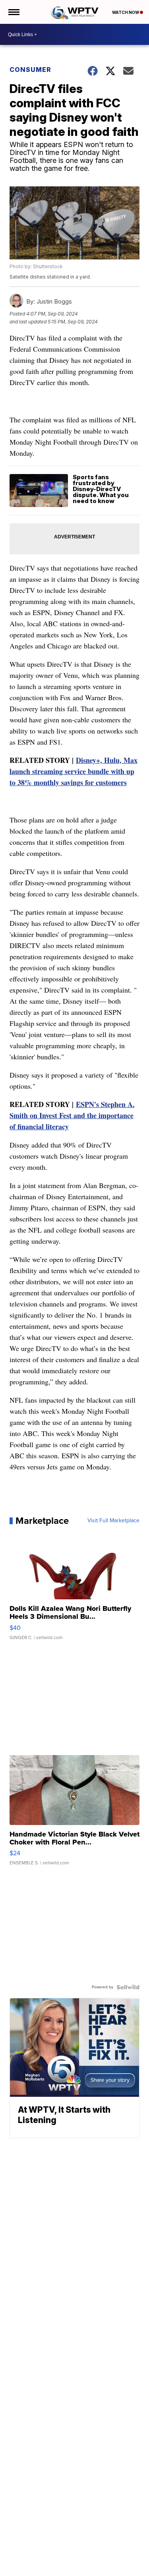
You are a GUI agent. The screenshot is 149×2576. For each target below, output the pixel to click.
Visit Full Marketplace (113, 1521)
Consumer (30, 70)
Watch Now (126, 12)
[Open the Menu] (13, 12)
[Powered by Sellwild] (128, 1987)
